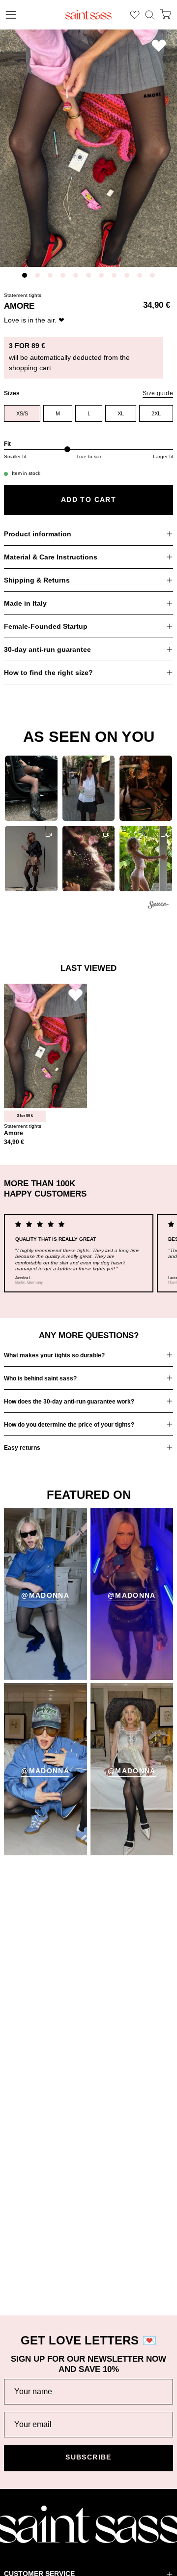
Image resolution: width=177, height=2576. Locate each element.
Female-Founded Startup (46, 626)
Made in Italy (25, 603)
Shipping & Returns (37, 580)
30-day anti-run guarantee (47, 649)
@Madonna (45, 1595)
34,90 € (14, 1142)
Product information (38, 534)
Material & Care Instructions (51, 557)
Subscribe (88, 2457)
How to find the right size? (48, 673)
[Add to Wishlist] (159, 45)
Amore (14, 1133)
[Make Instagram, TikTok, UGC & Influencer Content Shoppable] (159, 906)
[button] (150, 15)
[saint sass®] (88, 15)
